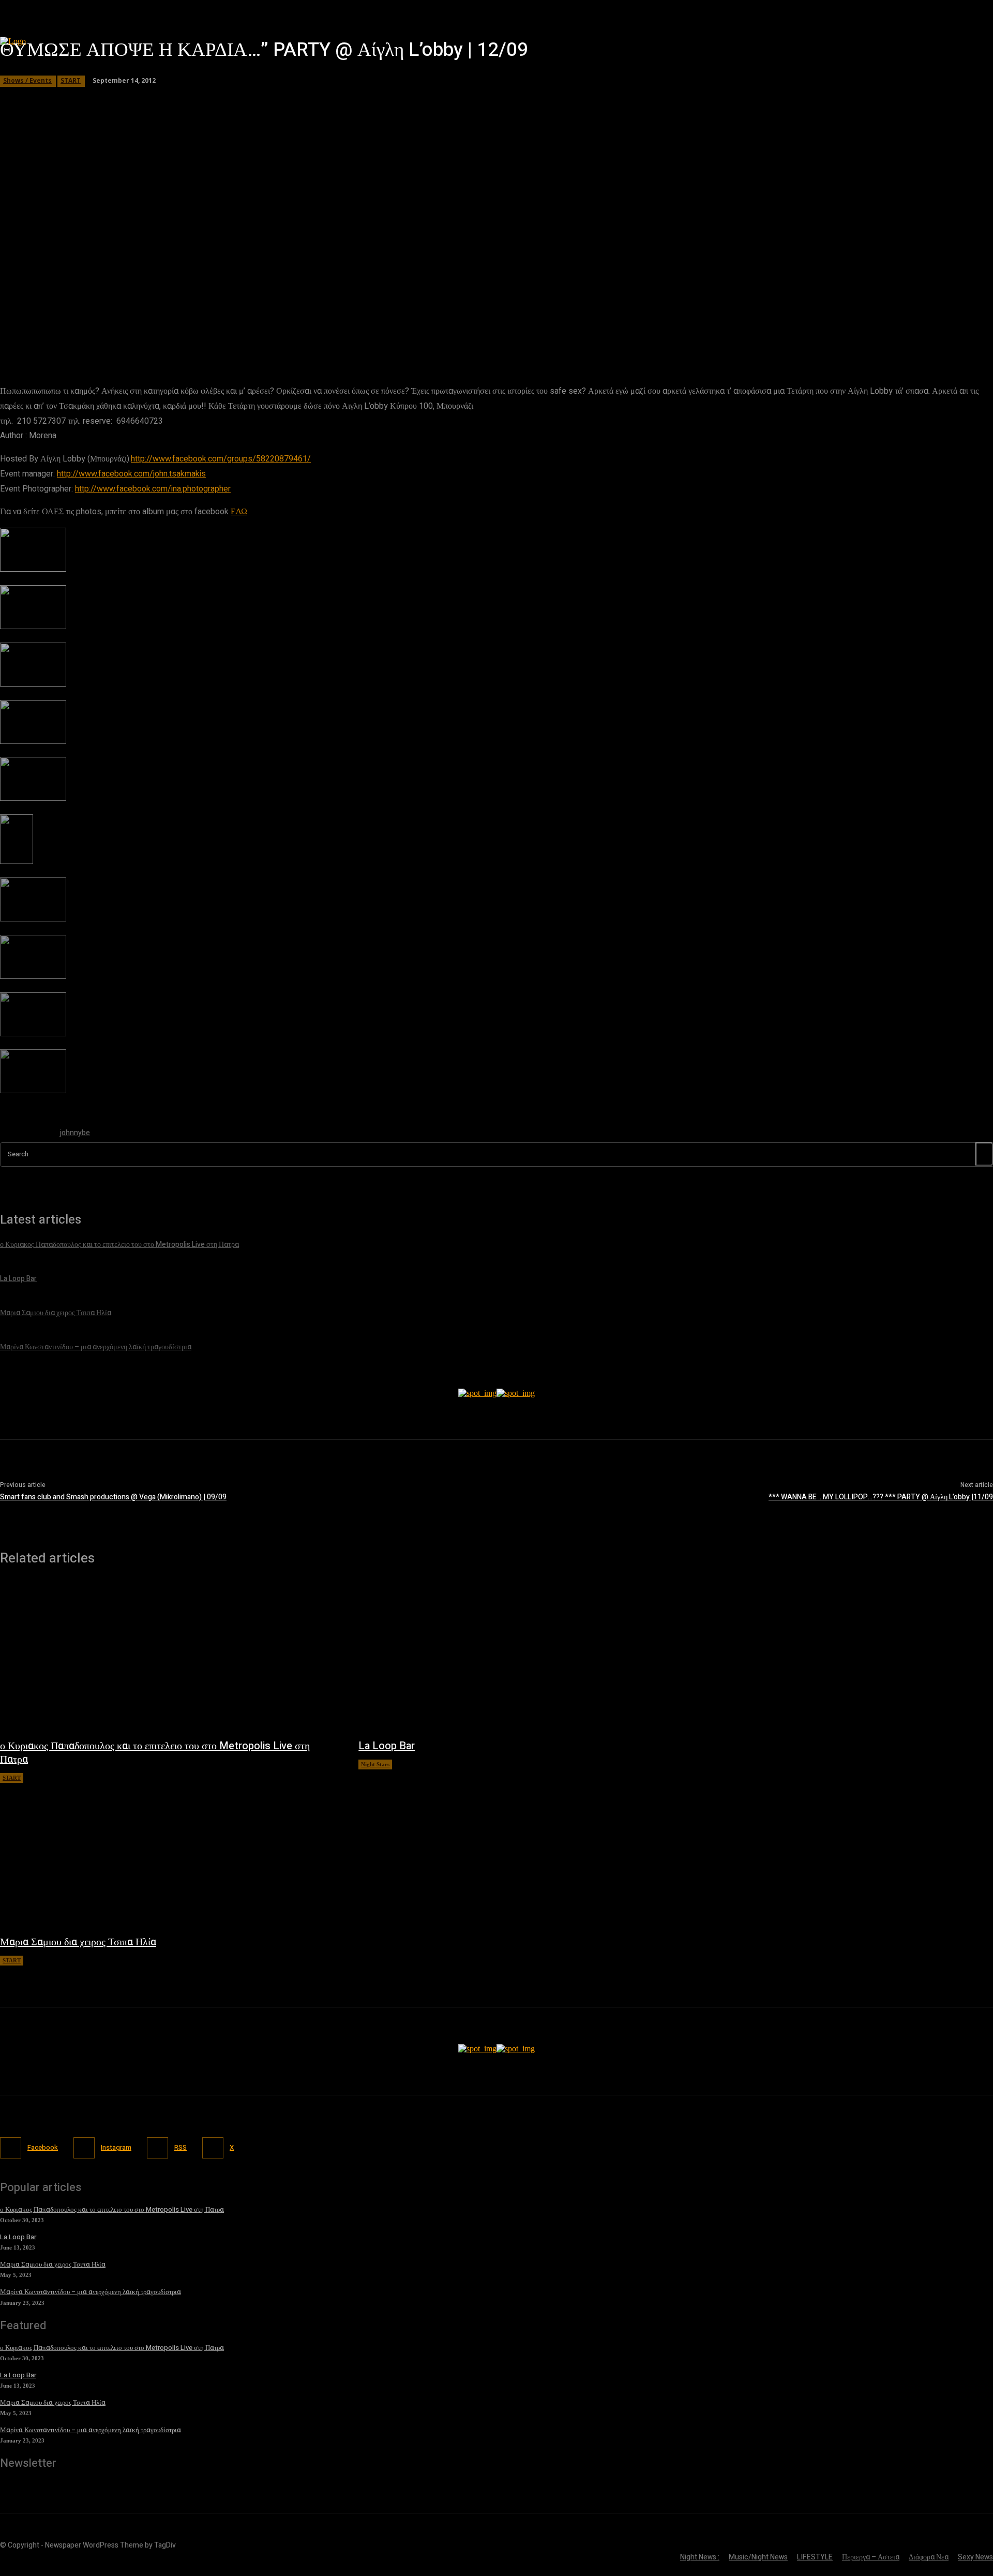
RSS (180, 2147)
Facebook (43, 2147)
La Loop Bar (387, 1746)
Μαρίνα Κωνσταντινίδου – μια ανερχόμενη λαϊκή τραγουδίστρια (91, 2292)
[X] (213, 2148)
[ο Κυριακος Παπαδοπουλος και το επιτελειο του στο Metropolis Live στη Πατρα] (169, 1657)
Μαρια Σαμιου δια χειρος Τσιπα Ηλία (78, 1942)
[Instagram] (84, 2148)
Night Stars (375, 1764)
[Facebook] (11, 2148)
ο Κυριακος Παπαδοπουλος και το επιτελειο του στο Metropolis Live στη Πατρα (155, 1753)
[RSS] (157, 2148)
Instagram (116, 2147)
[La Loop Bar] (527, 1657)
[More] (297, 334)
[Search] (984, 1154)
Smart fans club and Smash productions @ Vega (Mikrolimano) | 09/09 (113, 1497)
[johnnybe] (25, 1135)
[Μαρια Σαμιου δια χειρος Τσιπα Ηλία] (169, 1854)
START (12, 1778)
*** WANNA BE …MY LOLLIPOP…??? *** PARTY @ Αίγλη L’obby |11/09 (881, 1497)
